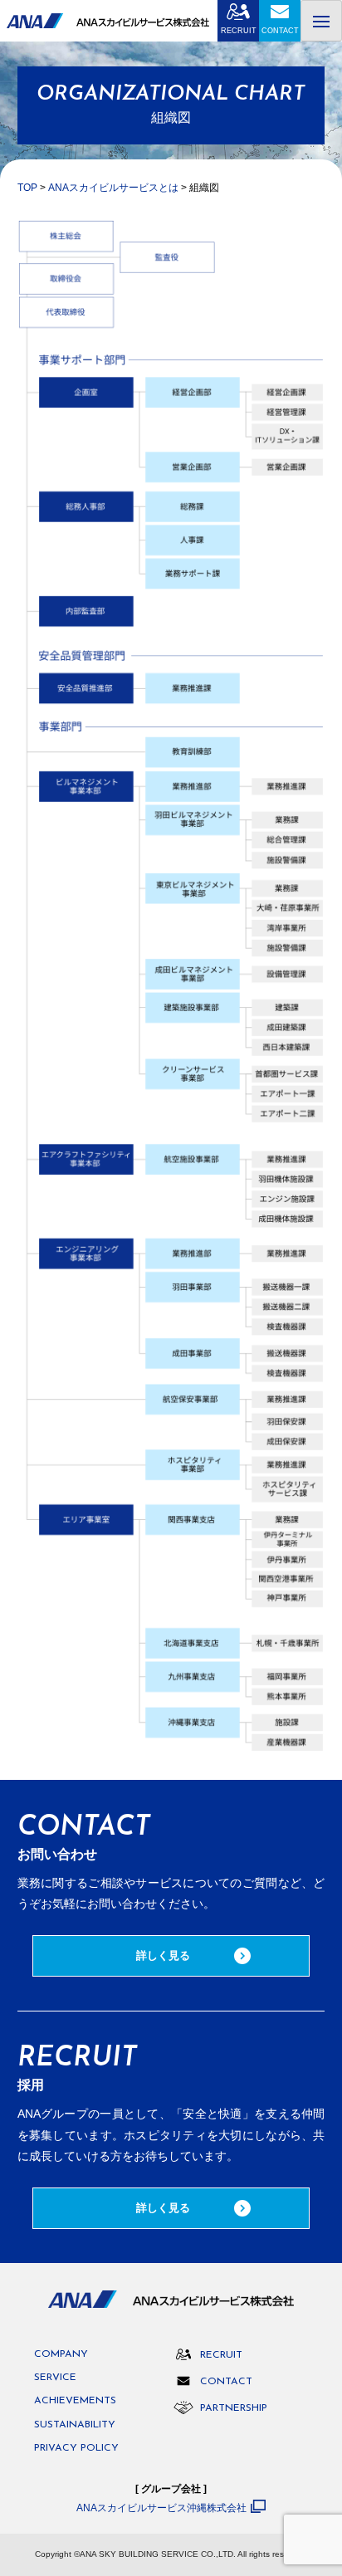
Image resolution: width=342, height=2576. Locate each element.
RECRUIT (239, 31)
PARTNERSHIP (234, 2408)
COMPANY (61, 2354)
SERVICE (55, 2378)
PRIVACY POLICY (76, 2448)
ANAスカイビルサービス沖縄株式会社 (161, 2508)
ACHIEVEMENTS (75, 2401)
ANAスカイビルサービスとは (113, 188)
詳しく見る (163, 1955)
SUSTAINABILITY (75, 2425)
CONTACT (280, 31)
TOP (27, 188)
